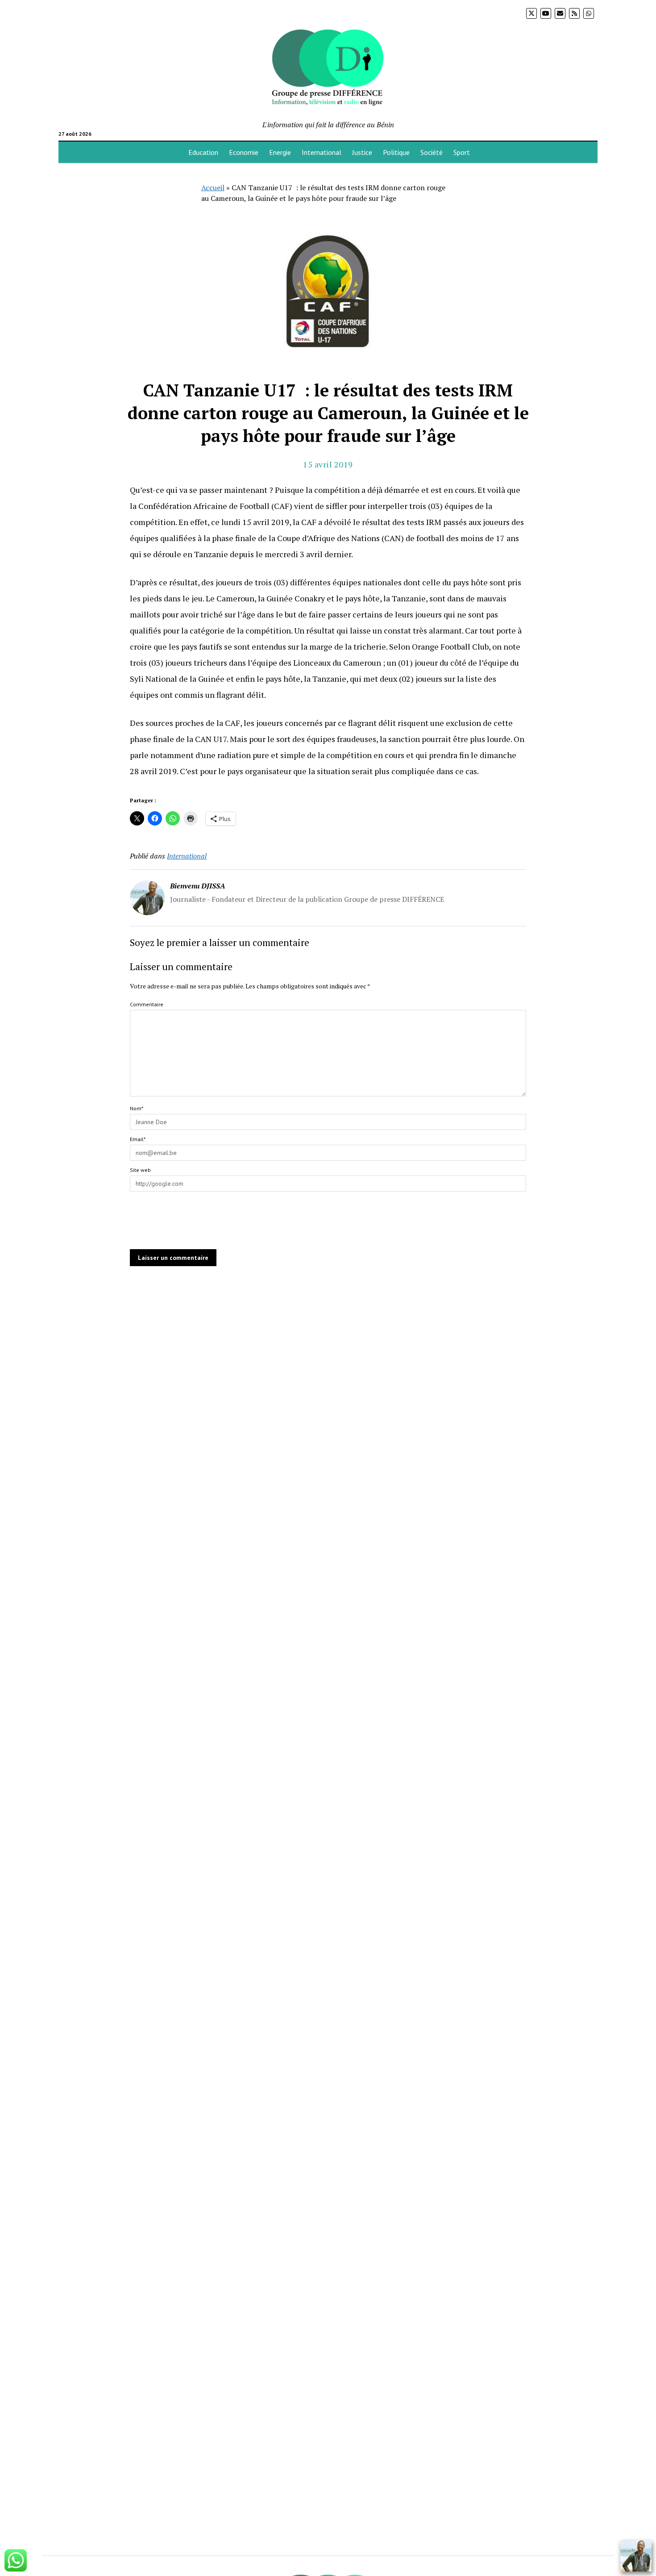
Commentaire (147, 1004)
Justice (362, 152)
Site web (140, 1170)
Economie (244, 152)
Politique (396, 152)
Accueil (213, 188)
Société (432, 152)
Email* (138, 1139)
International (322, 152)
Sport (462, 152)
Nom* (137, 1108)
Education (203, 152)
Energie (280, 152)
